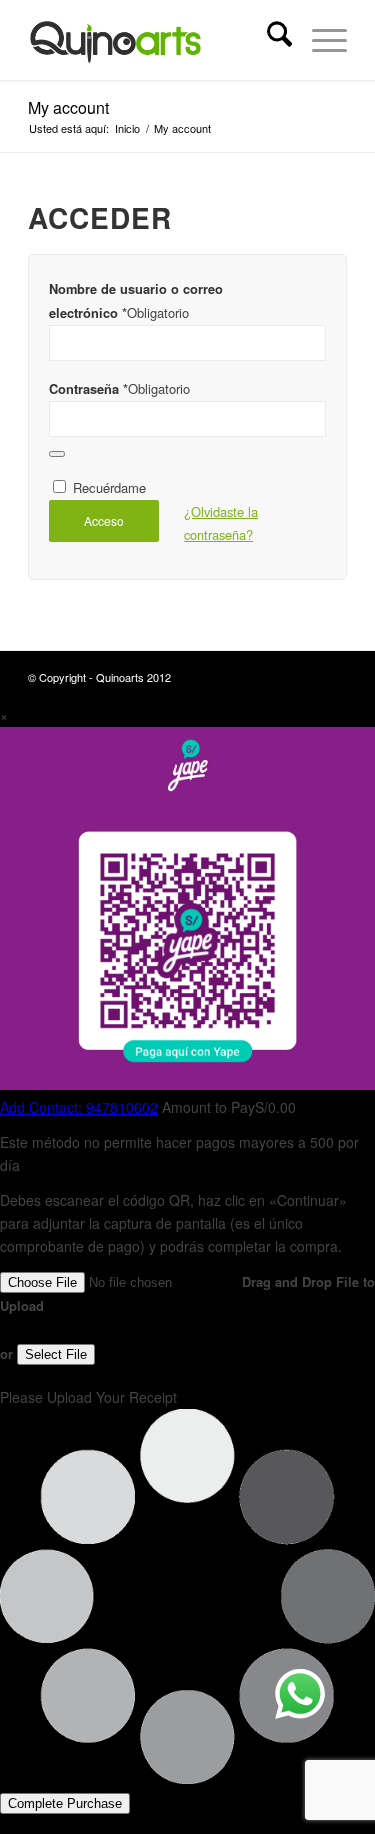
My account (68, 107)
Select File (56, 1354)
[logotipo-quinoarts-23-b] (155, 40)
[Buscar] (269, 40)
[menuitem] (269, 40)
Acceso (104, 520)
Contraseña (119, 388)
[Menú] (319, 40)
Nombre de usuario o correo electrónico (136, 301)
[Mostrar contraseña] (57, 454)
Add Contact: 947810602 (79, 1107)
